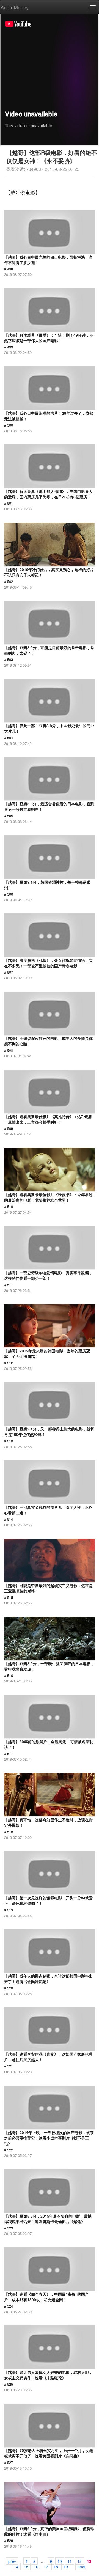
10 (60, 2561)
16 (36, 2566)
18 (56, 2566)
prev (12, 2561)
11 (70, 2561)
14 (16, 2566)
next (81, 2566)
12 (79, 2561)
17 (46, 2566)
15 (26, 2566)
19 (66, 2566)
